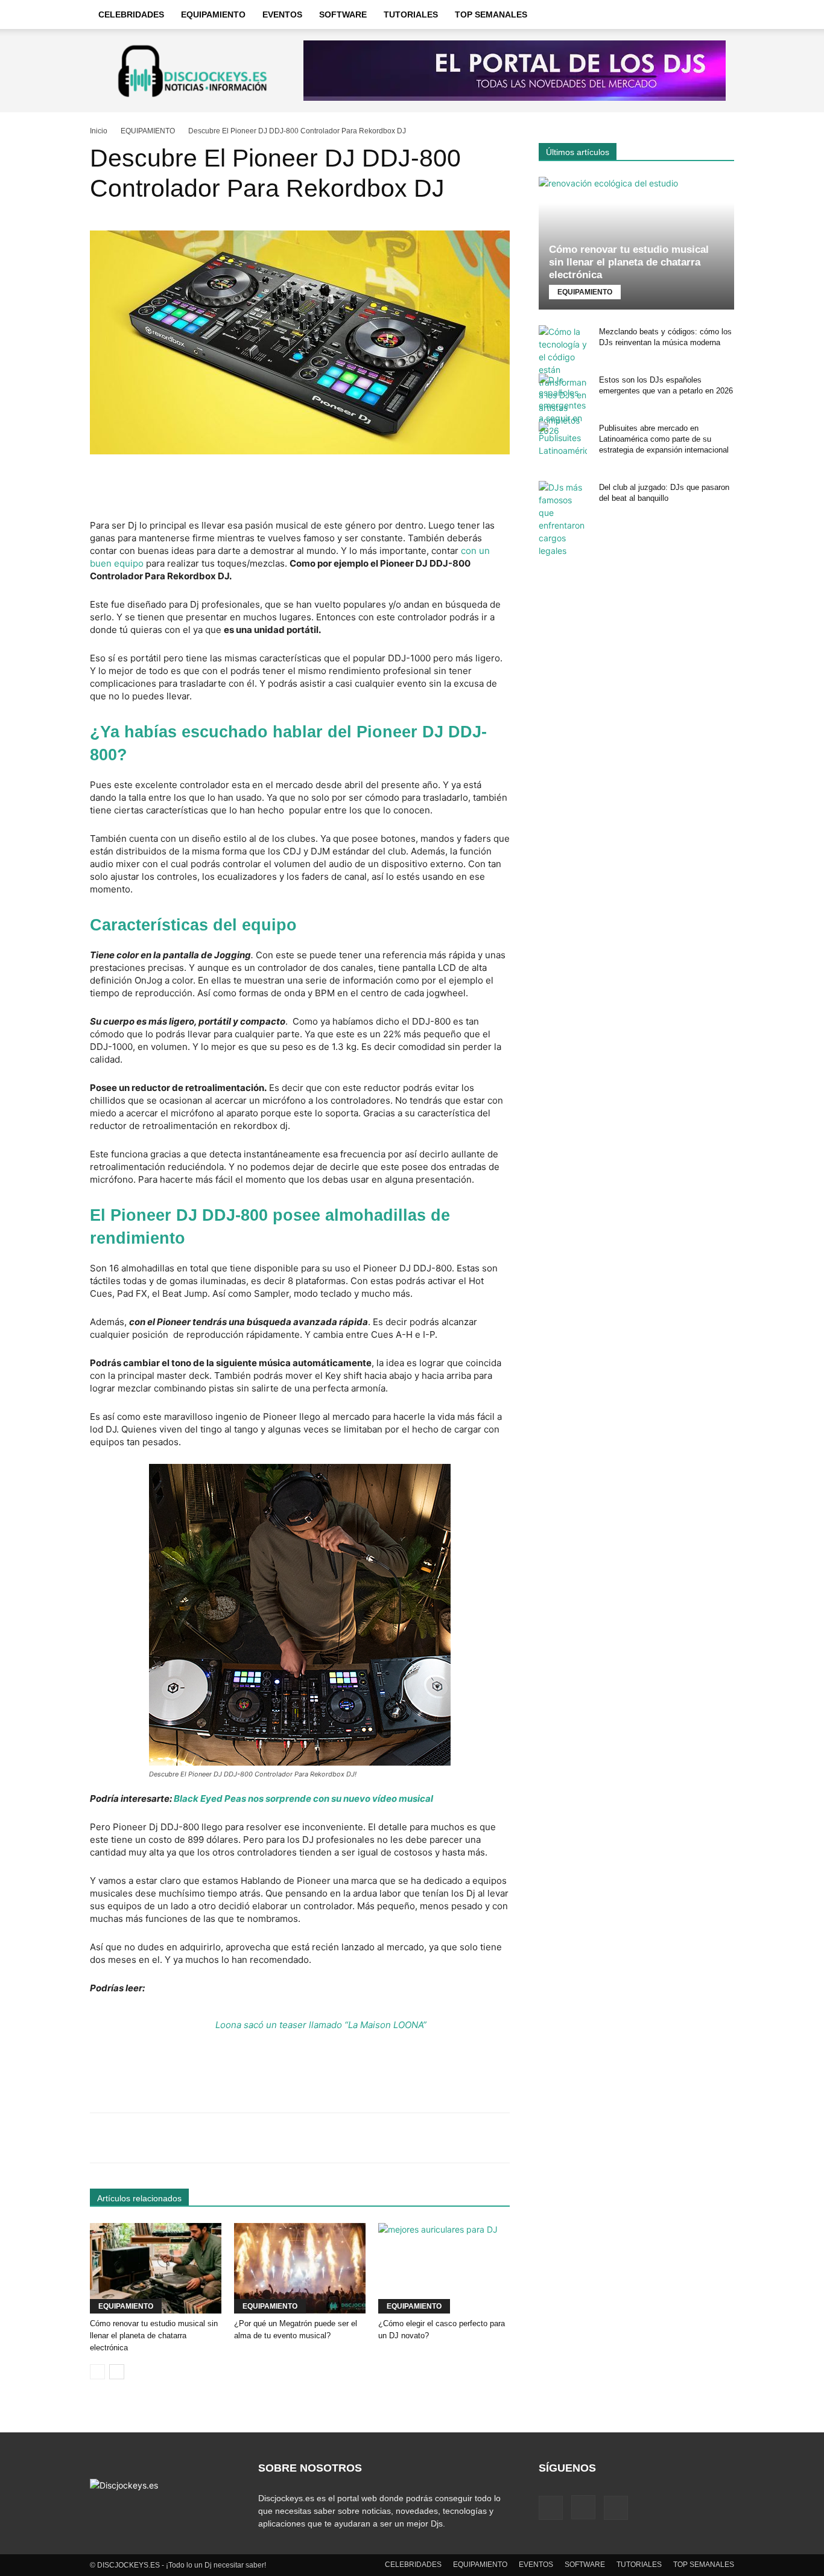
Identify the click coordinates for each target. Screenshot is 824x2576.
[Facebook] (551, 2508)
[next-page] (117, 2372)
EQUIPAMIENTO (213, 14)
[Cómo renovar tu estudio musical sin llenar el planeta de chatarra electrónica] (156, 2268)
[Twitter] (616, 2508)
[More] (471, 2138)
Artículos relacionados (139, 2198)
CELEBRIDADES (131, 14)
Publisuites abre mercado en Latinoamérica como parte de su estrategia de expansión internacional (664, 439)
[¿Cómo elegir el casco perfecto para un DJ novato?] (444, 2268)
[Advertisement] (300, 488)
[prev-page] (97, 2372)
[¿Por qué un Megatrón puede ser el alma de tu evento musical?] (300, 2268)
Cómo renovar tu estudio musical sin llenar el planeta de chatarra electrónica (154, 2336)
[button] (720, 15)
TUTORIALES (411, 14)
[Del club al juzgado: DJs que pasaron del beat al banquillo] (563, 519)
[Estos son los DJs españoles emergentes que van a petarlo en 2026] (563, 405)
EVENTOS (282, 14)
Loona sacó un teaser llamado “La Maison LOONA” (321, 2025)
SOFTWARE (343, 14)
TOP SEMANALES (491, 14)
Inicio (99, 131)
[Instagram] (583, 2507)
